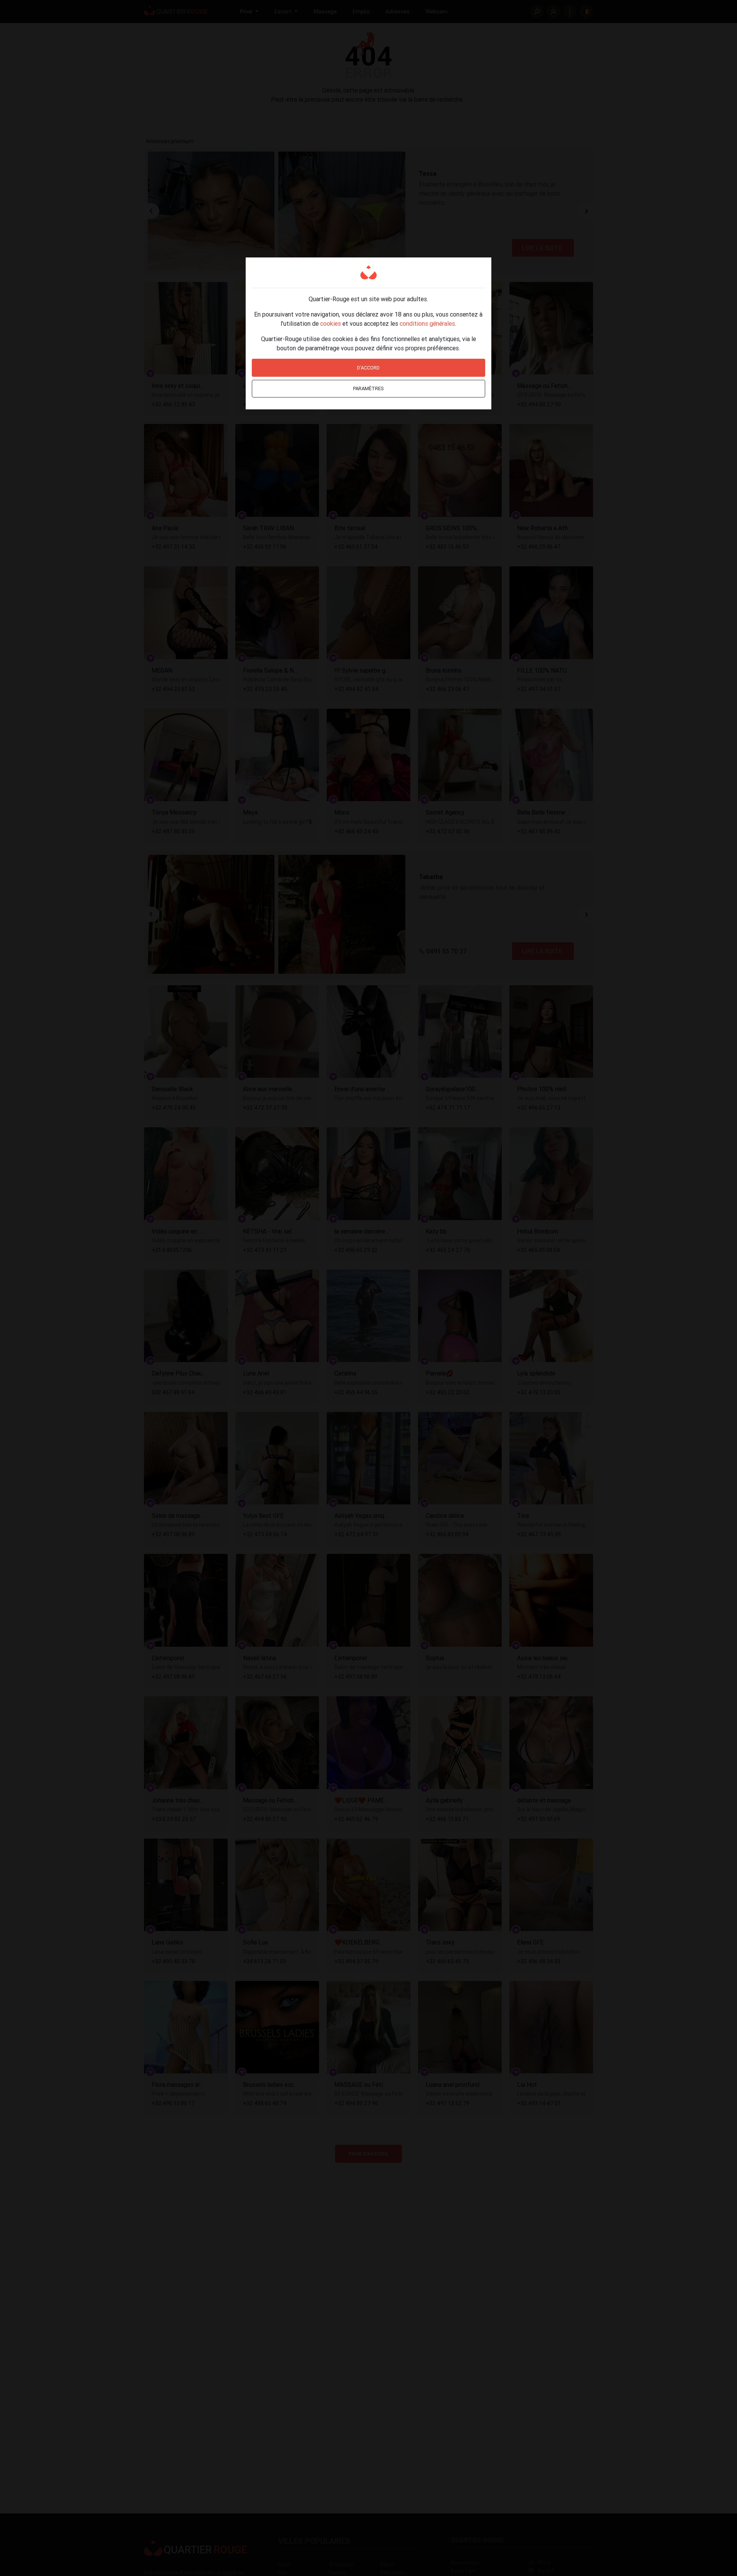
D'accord (368, 368)
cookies (330, 323)
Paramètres (368, 388)
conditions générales (427, 323)
